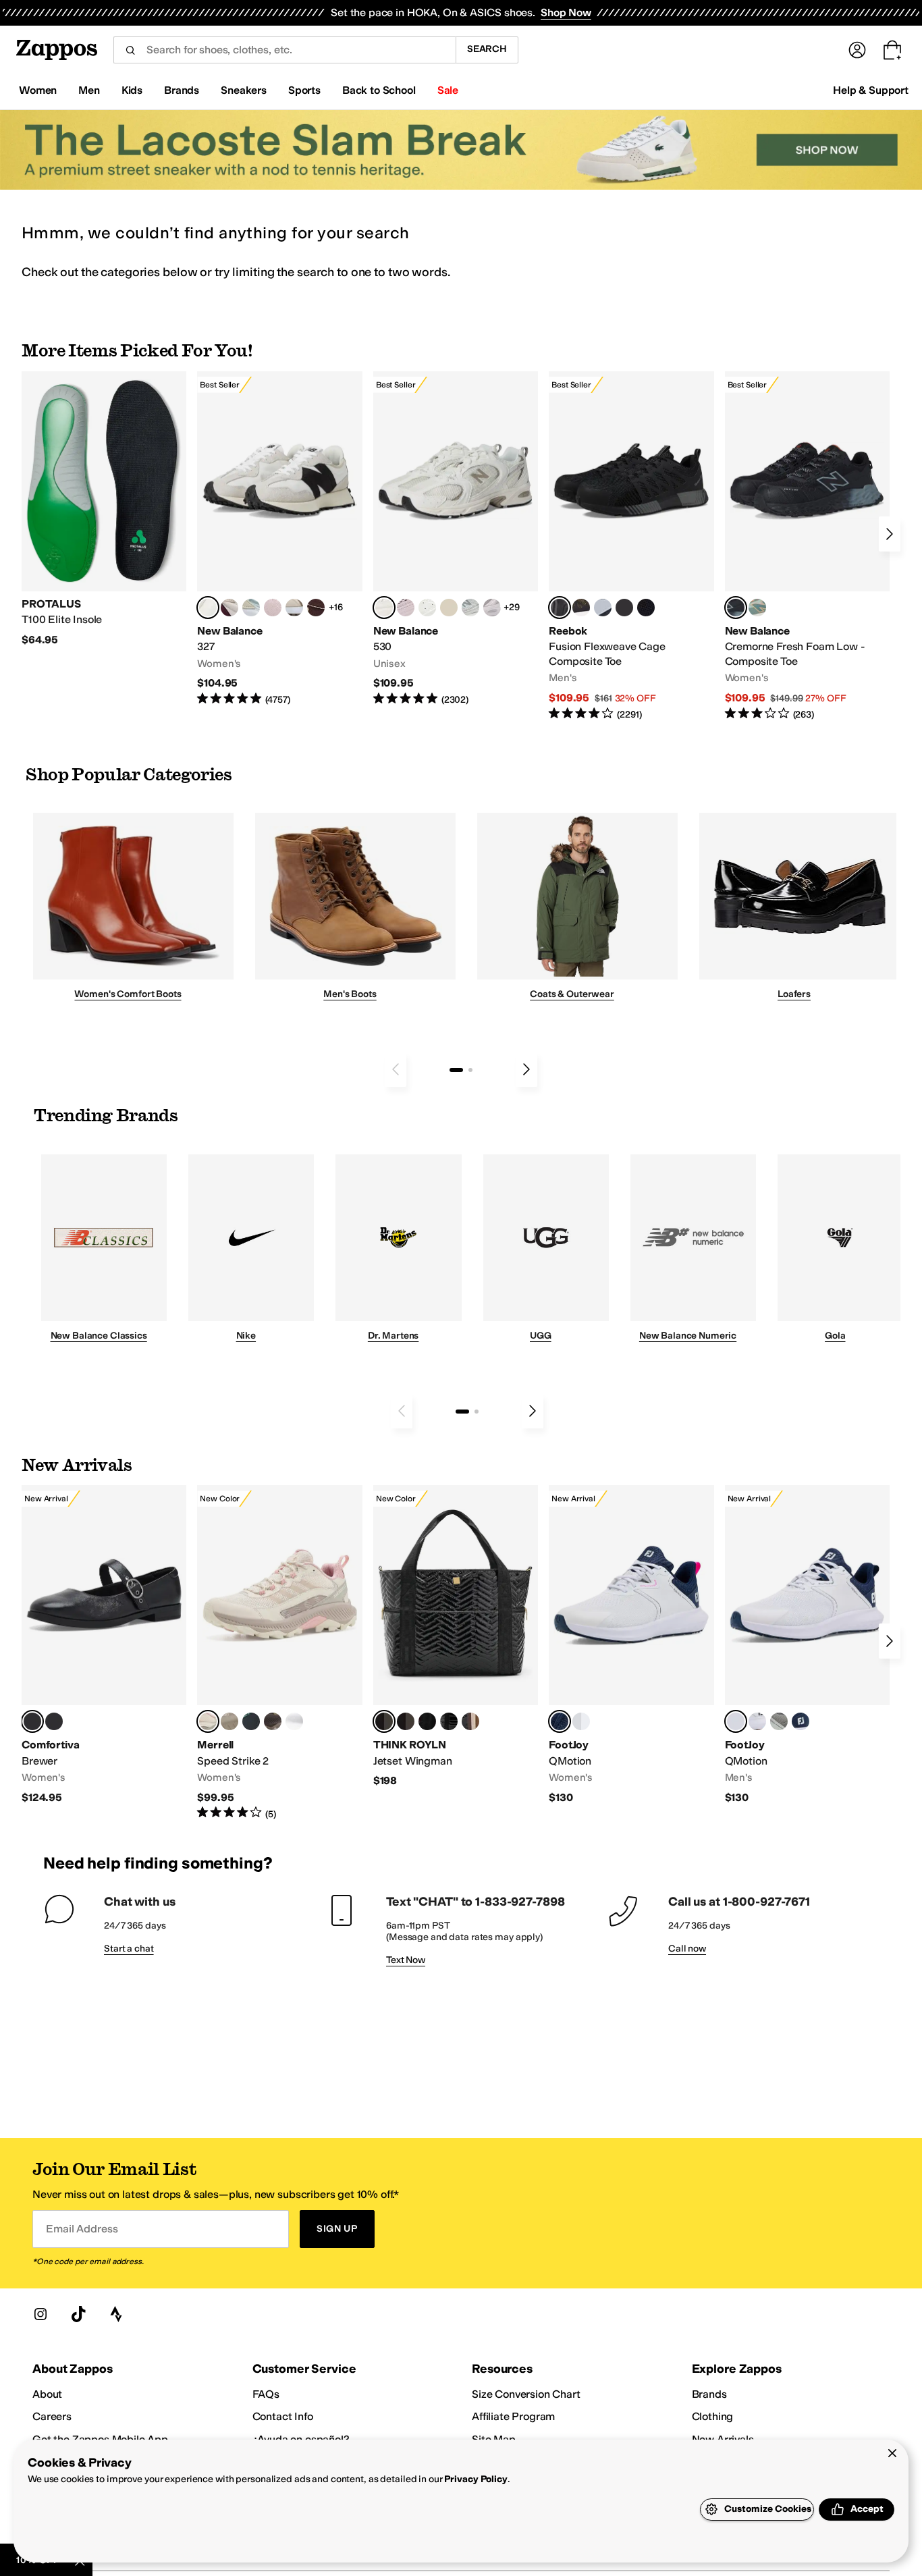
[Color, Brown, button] (581, 608)
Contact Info (283, 2416)
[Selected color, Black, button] (32, 1721)
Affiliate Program (513, 2416)
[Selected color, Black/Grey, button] (560, 608)
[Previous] (396, 1069)
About (47, 2394)
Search (487, 49)
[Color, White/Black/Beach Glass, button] (757, 1721)
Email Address (82, 2229)
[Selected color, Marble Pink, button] (208, 1721)
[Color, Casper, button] (294, 1721)
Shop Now (566, 12)
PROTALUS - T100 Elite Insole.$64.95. (104, 509)
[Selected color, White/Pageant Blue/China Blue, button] (736, 1721)
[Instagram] (40, 2314)
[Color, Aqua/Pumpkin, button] (757, 608)
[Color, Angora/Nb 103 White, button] (251, 608)
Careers (52, 2416)
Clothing (713, 2416)
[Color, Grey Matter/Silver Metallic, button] (470, 608)
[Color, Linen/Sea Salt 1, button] (294, 608)
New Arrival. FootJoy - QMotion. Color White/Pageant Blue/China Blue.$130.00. (807, 1645)
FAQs (266, 2394)
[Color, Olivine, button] (273, 1721)
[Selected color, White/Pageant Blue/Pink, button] (560, 1721)
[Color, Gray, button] (603, 608)
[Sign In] (857, 50)
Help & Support (871, 90)
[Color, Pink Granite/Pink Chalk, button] (273, 608)
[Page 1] (456, 1070)
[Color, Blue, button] (624, 608)
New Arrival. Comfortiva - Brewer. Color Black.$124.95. (104, 1645)
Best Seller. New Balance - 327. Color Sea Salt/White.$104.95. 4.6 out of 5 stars (279, 539)
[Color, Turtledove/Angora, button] (449, 608)
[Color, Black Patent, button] (54, 1721)
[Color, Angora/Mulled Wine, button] (229, 608)
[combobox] (284, 50)
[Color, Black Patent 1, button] (470, 1721)
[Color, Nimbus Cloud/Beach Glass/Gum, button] (581, 1721)
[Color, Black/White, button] (646, 608)
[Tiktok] (78, 2314)
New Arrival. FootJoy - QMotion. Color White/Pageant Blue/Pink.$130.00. (631, 1645)
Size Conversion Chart (526, 2394)
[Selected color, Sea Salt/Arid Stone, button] (384, 608)
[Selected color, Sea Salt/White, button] (208, 608)
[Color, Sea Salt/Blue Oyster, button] (427, 608)
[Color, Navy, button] (801, 1721)
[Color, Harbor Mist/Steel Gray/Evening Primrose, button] (779, 1721)
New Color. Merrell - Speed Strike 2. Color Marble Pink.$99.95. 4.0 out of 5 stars (279, 1653)
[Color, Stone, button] (229, 1721)
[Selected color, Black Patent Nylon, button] (384, 1721)
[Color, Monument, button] (251, 1721)
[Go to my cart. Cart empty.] (892, 50)
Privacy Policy (476, 2479)
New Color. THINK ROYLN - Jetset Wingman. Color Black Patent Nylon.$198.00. (456, 1637)
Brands (709, 2394)
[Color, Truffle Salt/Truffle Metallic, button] (492, 608)
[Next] (890, 534)
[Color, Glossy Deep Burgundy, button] (427, 1721)
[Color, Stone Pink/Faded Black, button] (406, 608)
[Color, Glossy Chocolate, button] (406, 1721)
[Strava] (116, 2314)
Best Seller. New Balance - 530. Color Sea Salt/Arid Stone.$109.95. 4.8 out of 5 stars (456, 539)
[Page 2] (470, 1070)
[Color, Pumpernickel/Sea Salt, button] (316, 608)
